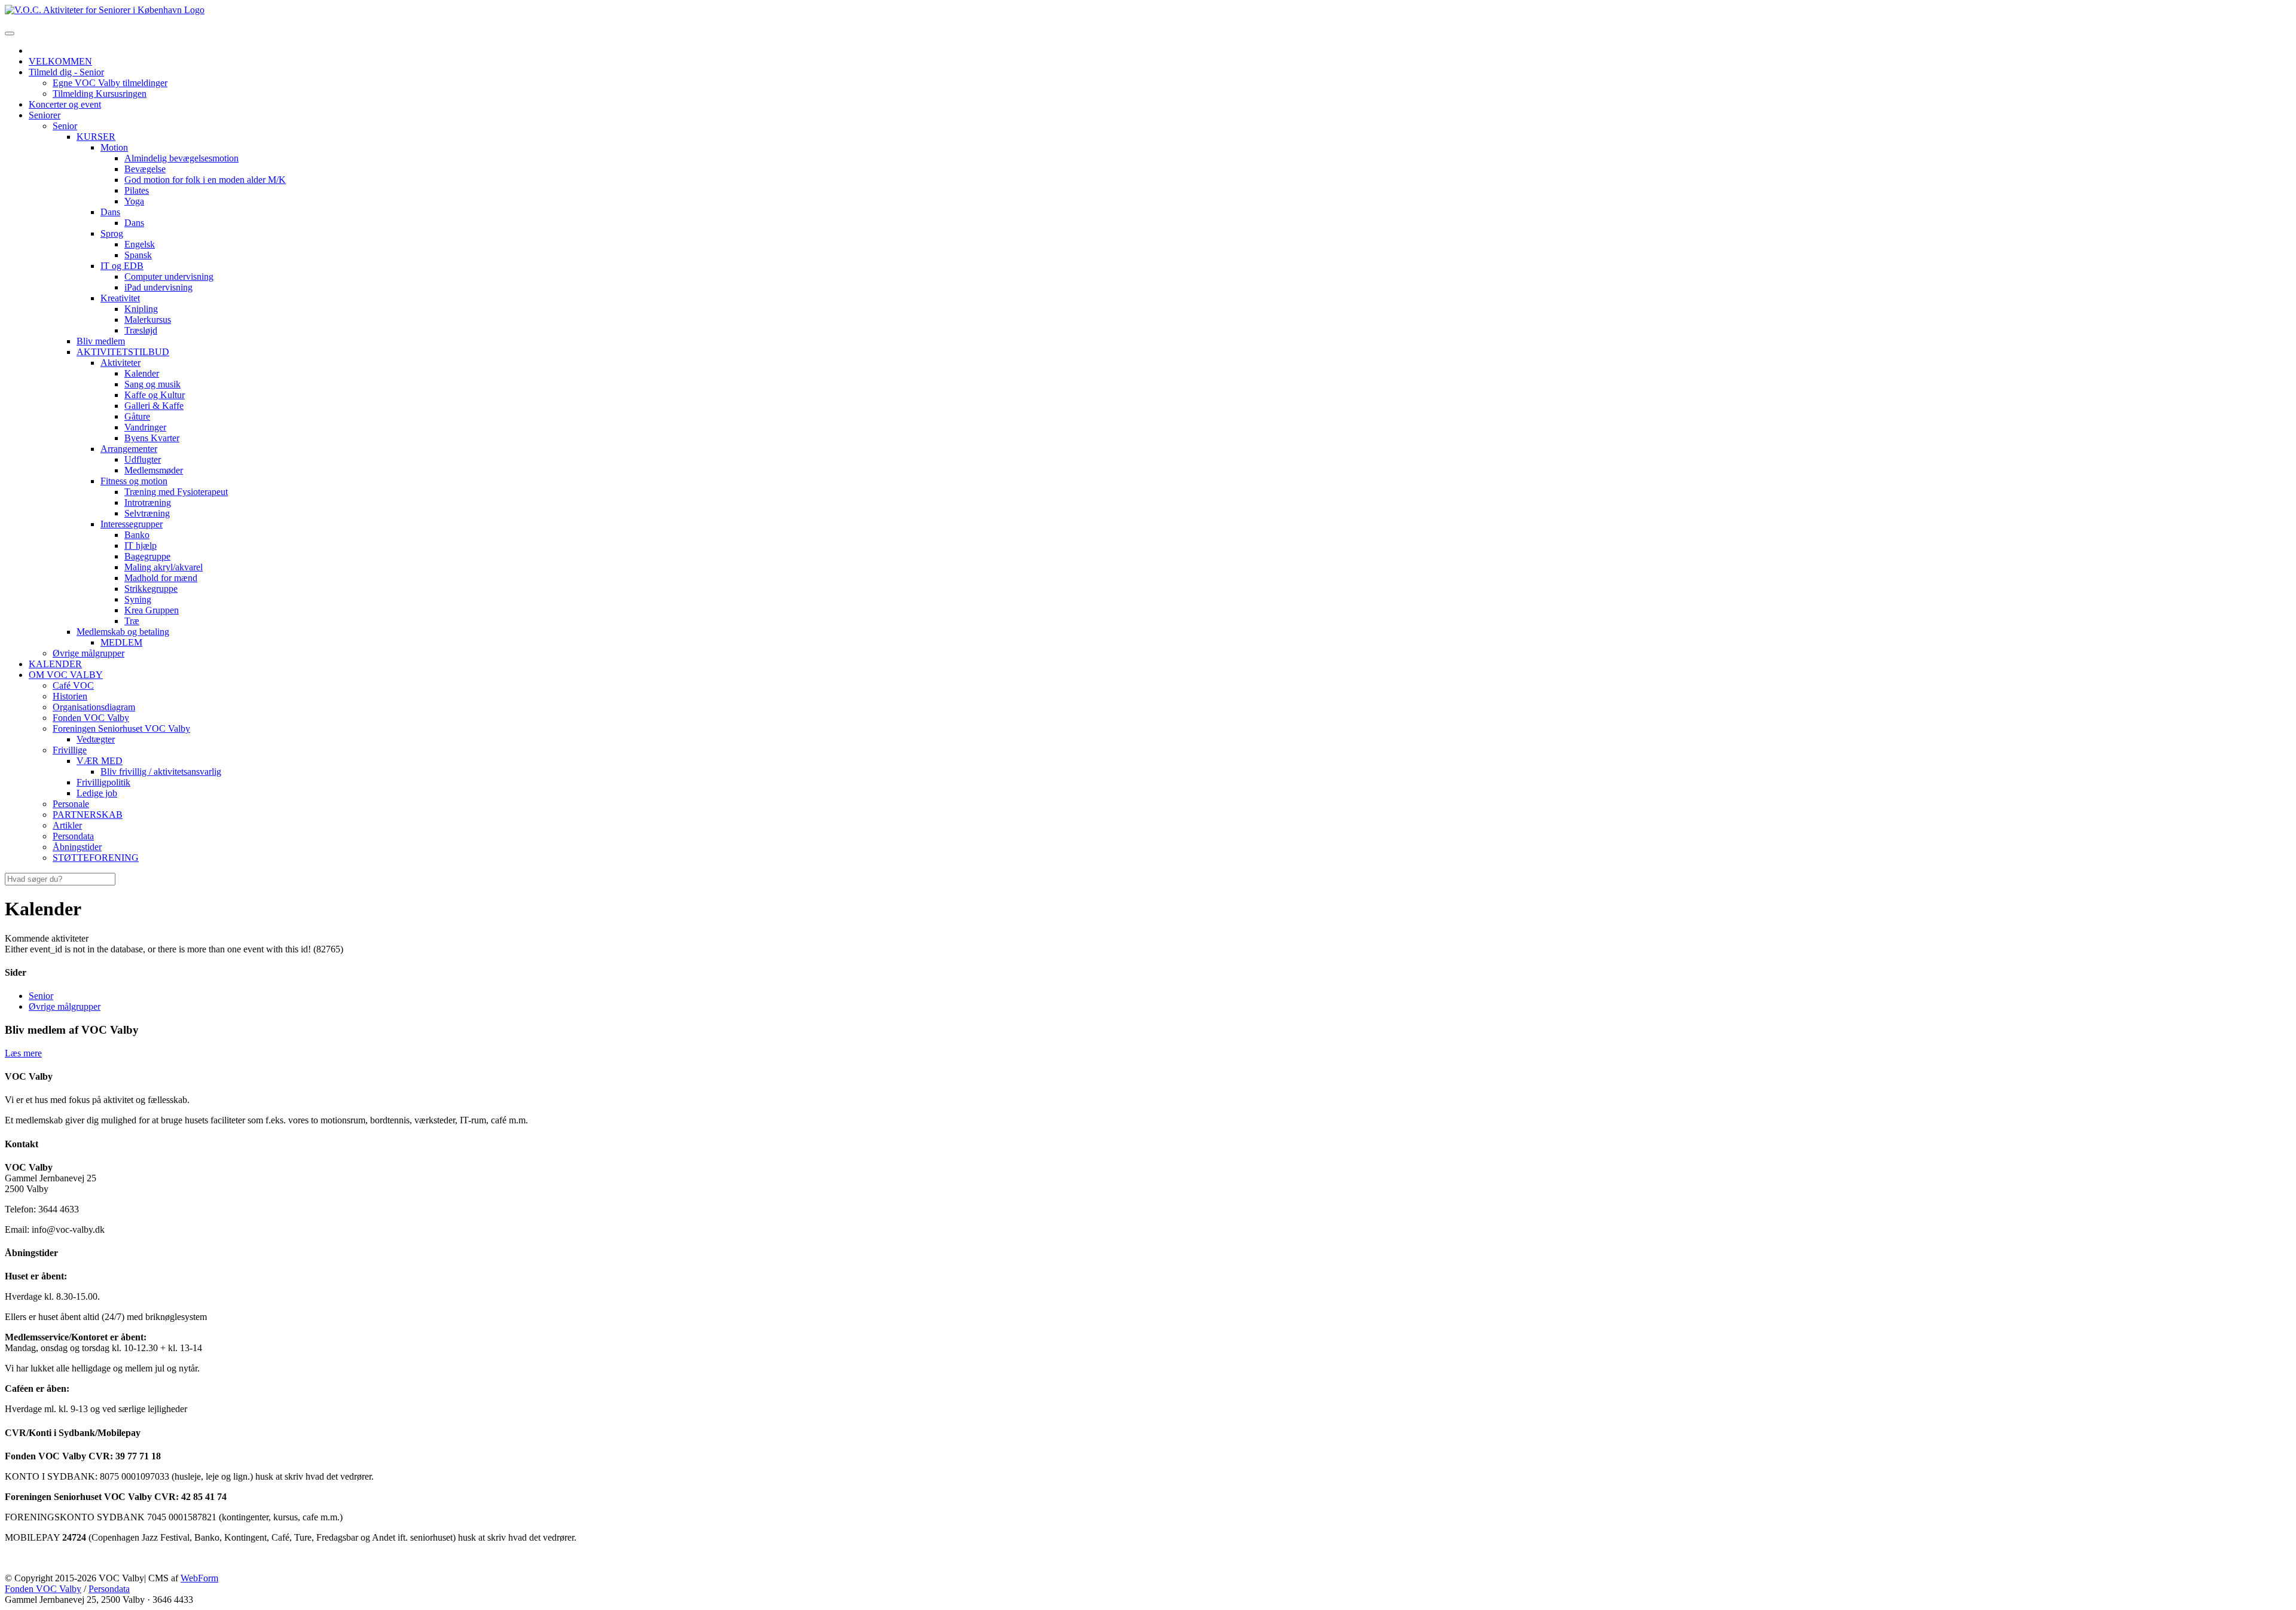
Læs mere (23, 1053)
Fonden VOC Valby (43, 1589)
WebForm (199, 1578)
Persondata (109, 1589)
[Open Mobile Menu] (10, 33)
